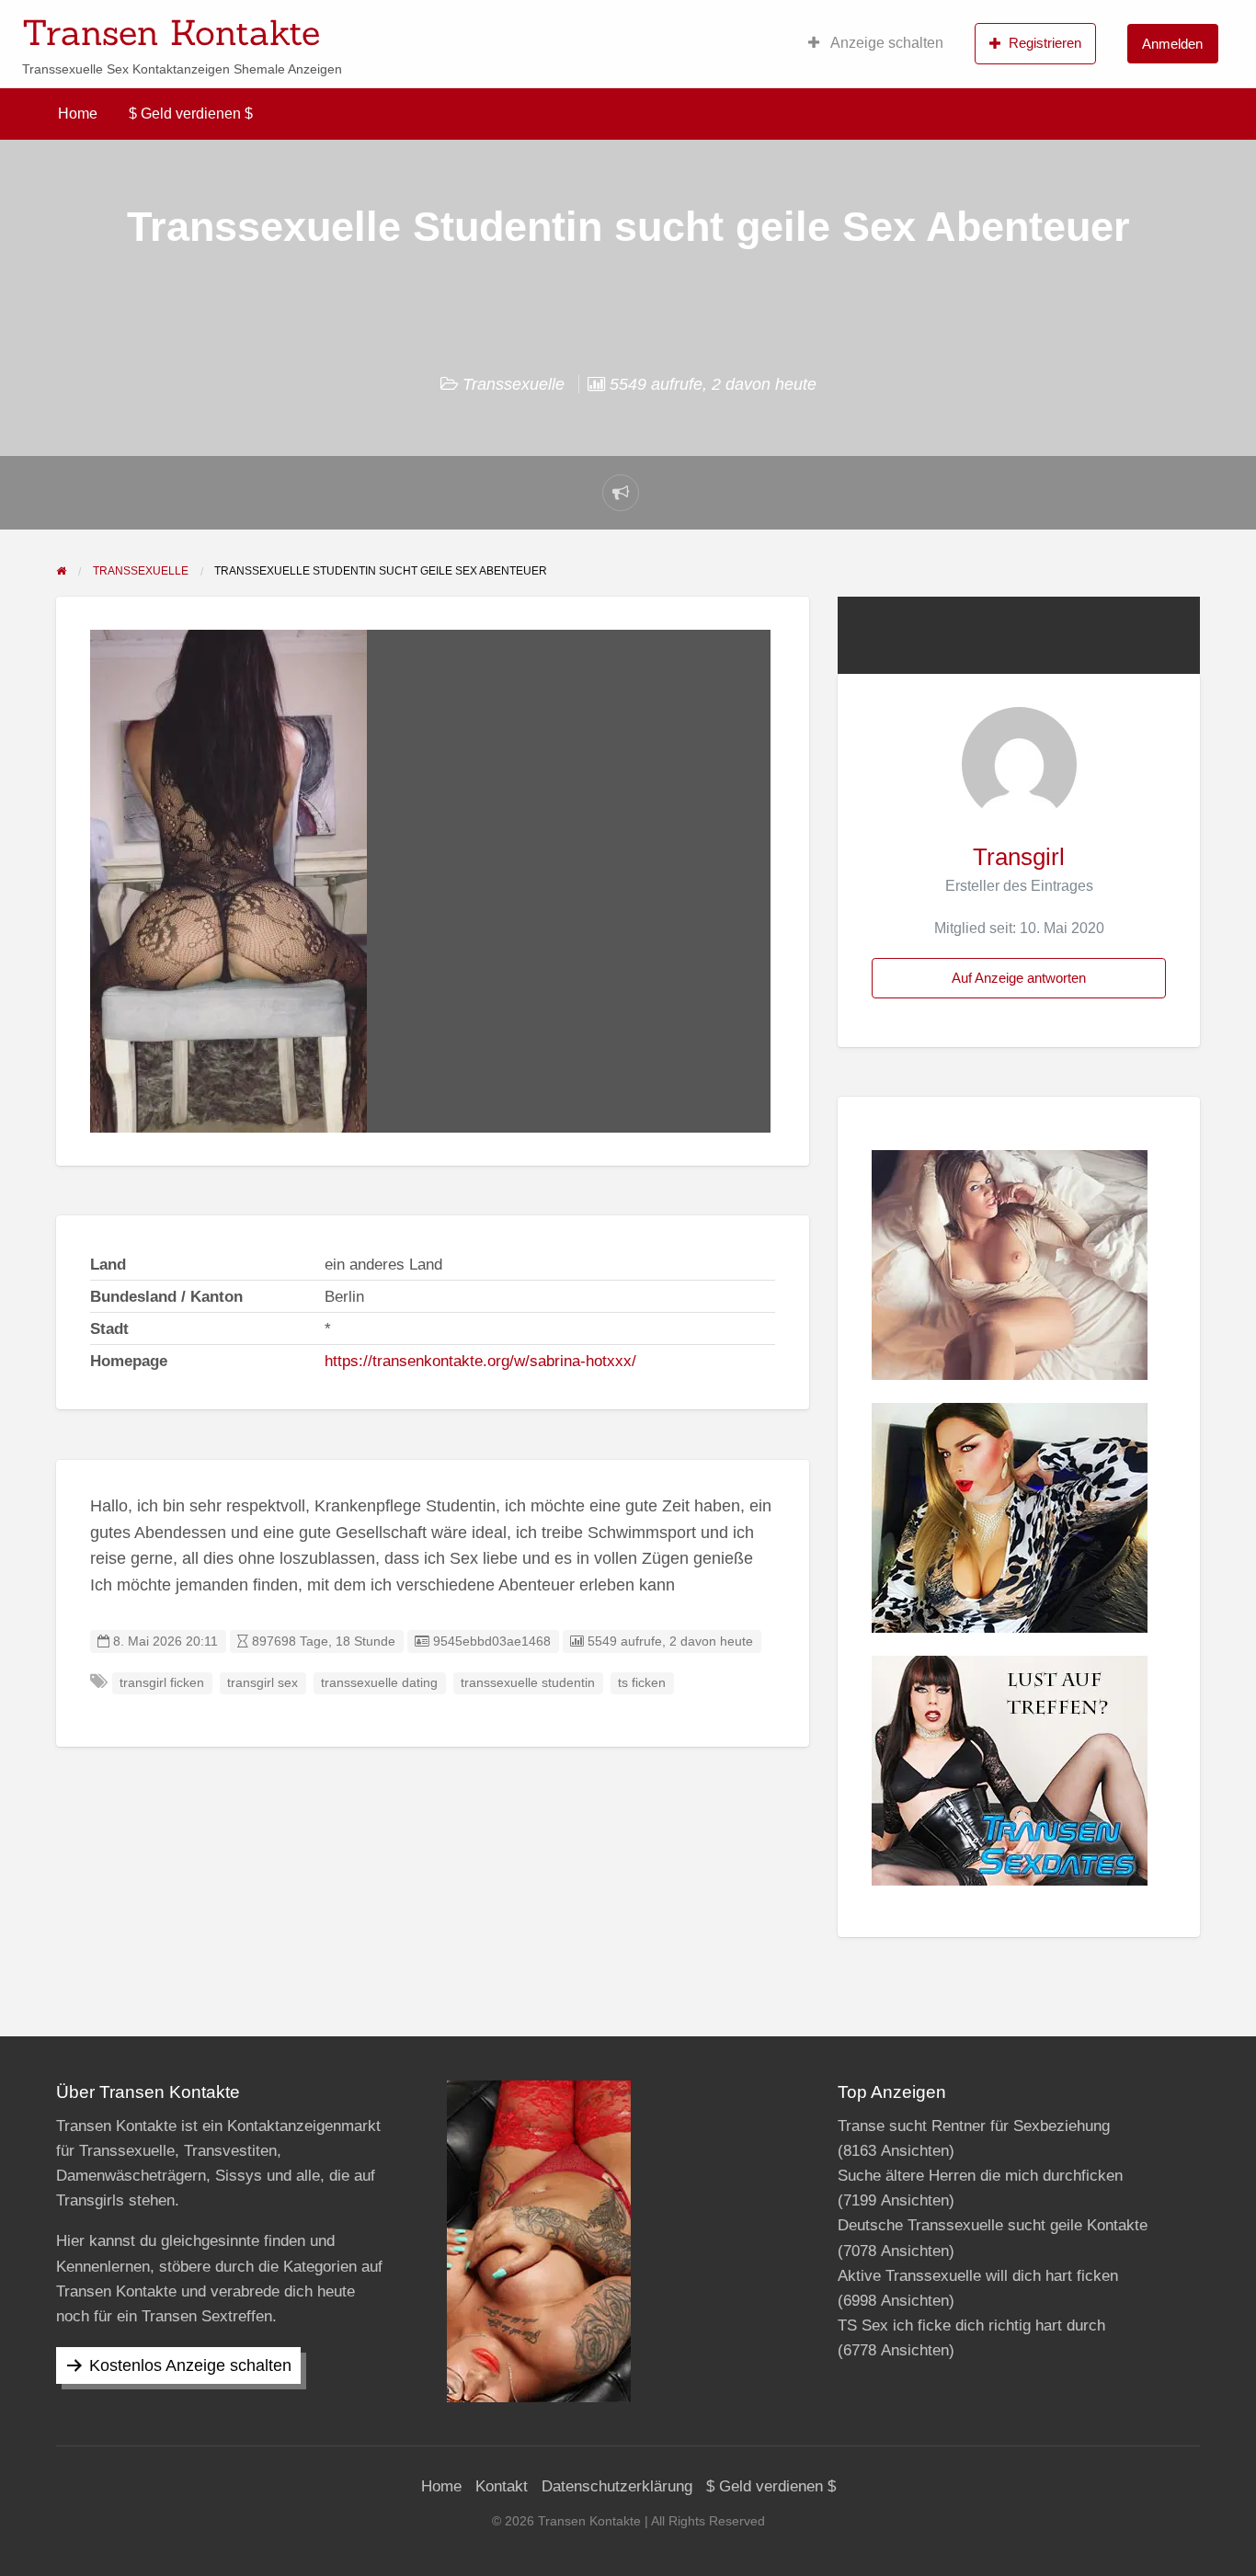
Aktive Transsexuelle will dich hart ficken (978, 2276)
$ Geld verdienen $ (191, 114)
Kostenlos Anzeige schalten (190, 2365)
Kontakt (502, 2486)
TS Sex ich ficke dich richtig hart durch (971, 2325)
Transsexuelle (514, 384)
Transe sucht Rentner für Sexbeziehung (974, 2126)
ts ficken (642, 1683)
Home (78, 114)
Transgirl (1019, 857)
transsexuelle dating (379, 1683)
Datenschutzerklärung (617, 2486)
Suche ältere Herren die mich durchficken (980, 2176)
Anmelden (1172, 44)
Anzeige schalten (885, 43)
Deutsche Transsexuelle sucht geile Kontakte (993, 2225)
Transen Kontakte (171, 32)
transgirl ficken (162, 1683)
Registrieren (1045, 43)
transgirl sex (263, 1683)
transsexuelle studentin (528, 1683)
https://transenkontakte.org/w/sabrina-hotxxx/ (480, 1361)
